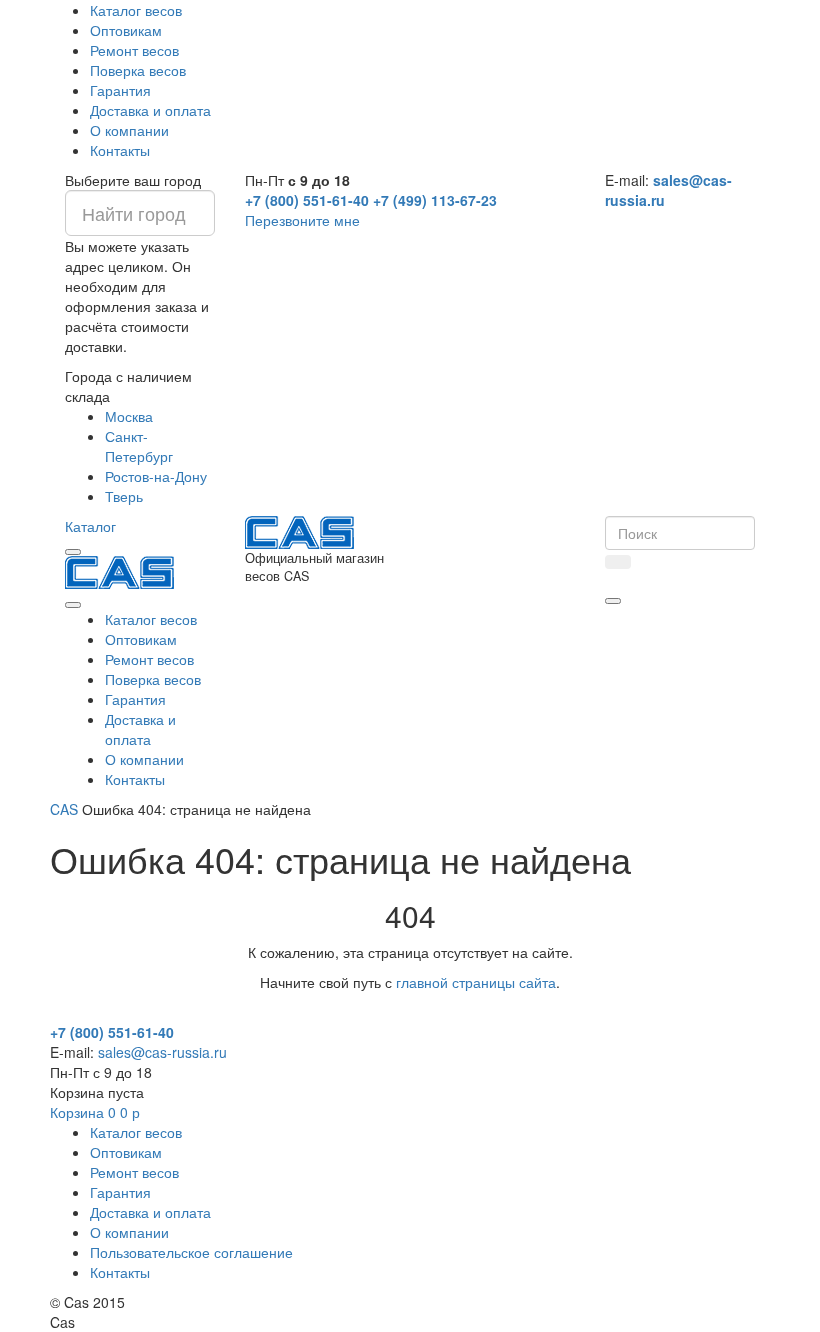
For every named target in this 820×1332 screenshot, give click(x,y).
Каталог (90, 526)
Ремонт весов (134, 50)
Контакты (120, 150)
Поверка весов (138, 70)
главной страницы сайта (476, 982)
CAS (64, 809)
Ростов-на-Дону (156, 476)
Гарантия (120, 90)
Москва (129, 416)
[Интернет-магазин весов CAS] (119, 570)
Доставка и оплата (150, 110)
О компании (129, 130)
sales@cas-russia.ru (162, 1052)
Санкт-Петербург (139, 446)
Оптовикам (126, 30)
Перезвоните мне (302, 220)
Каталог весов (136, 10)
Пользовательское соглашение (191, 1252)
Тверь (124, 496)
